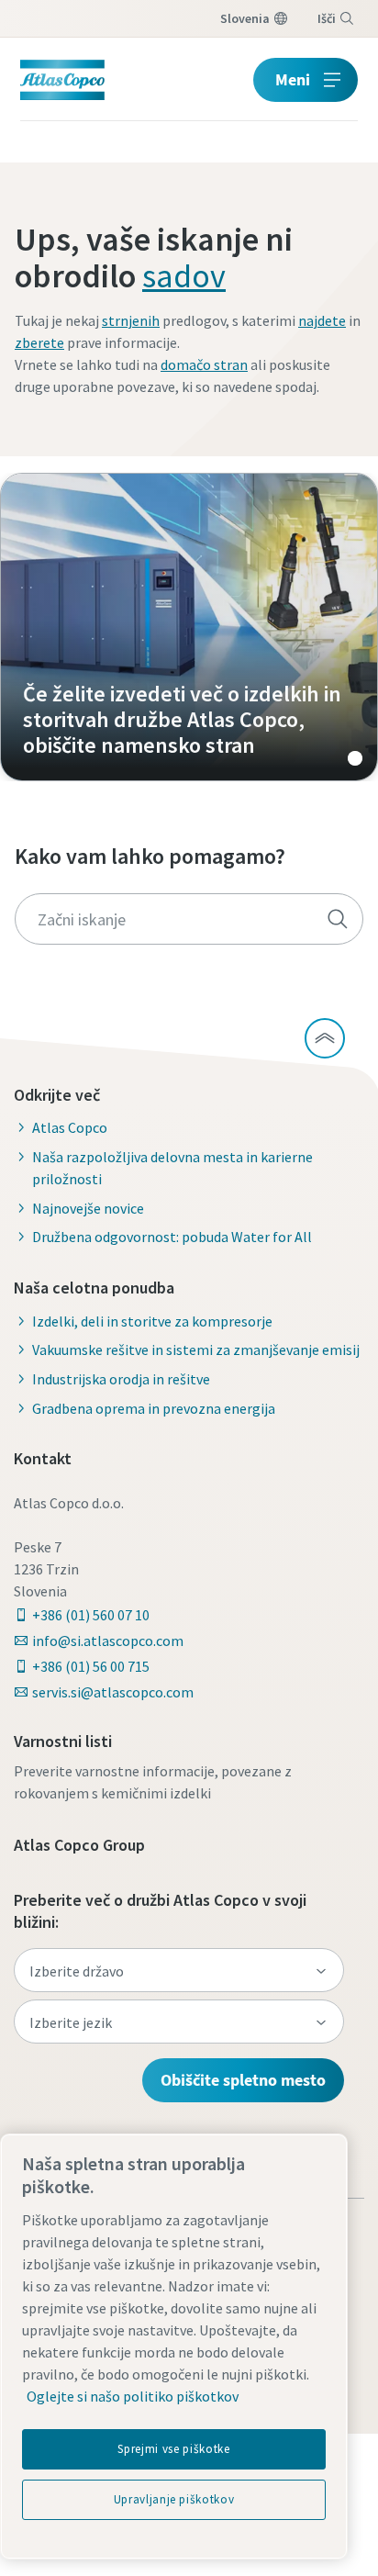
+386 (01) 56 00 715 (91, 1666)
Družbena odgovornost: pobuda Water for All (172, 1237)
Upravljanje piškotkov (174, 2499)
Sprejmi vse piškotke (173, 2449)
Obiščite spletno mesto (243, 2080)
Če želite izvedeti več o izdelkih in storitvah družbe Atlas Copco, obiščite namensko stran (189, 627)
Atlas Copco (70, 1127)
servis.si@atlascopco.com (113, 1692)
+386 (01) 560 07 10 (91, 1615)
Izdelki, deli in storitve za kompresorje (152, 1321)
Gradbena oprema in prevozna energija (154, 1408)
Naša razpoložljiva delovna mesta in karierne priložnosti (172, 1168)
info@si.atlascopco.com (108, 1641)
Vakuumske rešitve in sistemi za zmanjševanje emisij (196, 1350)
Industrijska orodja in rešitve (121, 1379)
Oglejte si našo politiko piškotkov (133, 2396)
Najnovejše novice (88, 1208)
